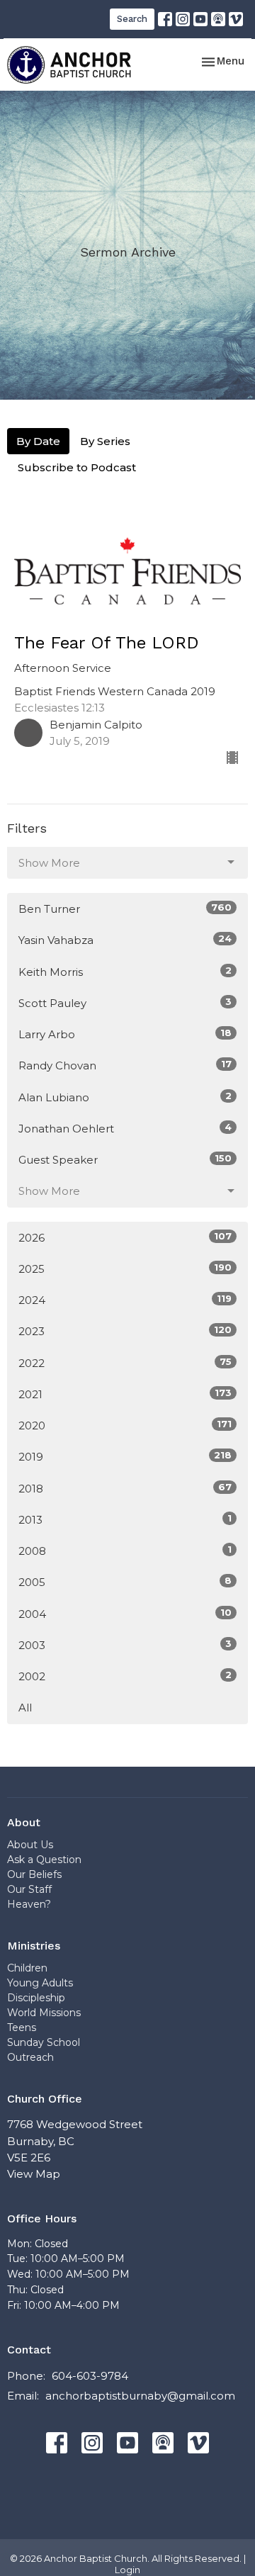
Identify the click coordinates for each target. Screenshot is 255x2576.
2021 (125, 1394)
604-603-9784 (90, 2376)
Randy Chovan (125, 1065)
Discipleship (36, 1998)
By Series (105, 441)
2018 (125, 1488)
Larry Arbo (125, 1034)
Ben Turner (125, 909)
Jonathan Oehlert (125, 1128)
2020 (125, 1425)
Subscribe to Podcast (77, 467)
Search (132, 19)
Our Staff (29, 1889)
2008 (125, 1551)
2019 (125, 1456)
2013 (125, 1519)
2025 (125, 1269)
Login (127, 2570)
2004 (125, 1614)
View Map (34, 2174)
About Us (30, 1845)
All (25, 1708)
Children (27, 1968)
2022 (125, 1363)
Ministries (34, 1946)
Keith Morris (125, 972)
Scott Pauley (125, 1003)
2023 (125, 1331)
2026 (125, 1237)
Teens (22, 2027)
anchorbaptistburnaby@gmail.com (140, 2396)
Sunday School (44, 2042)
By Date (38, 441)
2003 (125, 1645)
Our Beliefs (34, 1874)
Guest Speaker (125, 1159)
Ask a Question (44, 1860)
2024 (125, 1300)
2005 (125, 1582)
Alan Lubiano (125, 1097)
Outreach (30, 2057)
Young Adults (40, 1983)
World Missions (44, 2013)
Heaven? (29, 1904)
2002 (125, 1676)
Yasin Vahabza (125, 940)
